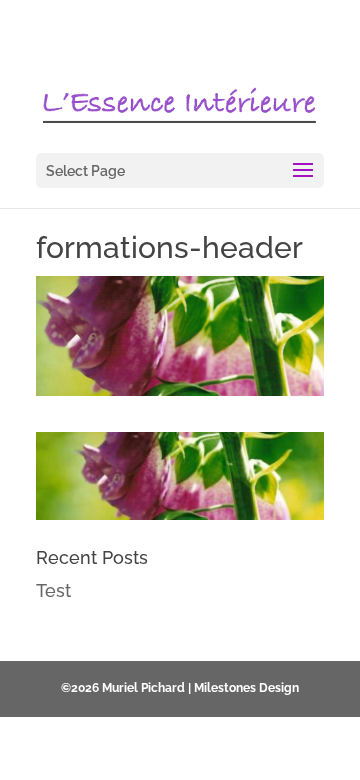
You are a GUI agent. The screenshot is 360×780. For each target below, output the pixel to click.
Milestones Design (246, 688)
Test (53, 590)
